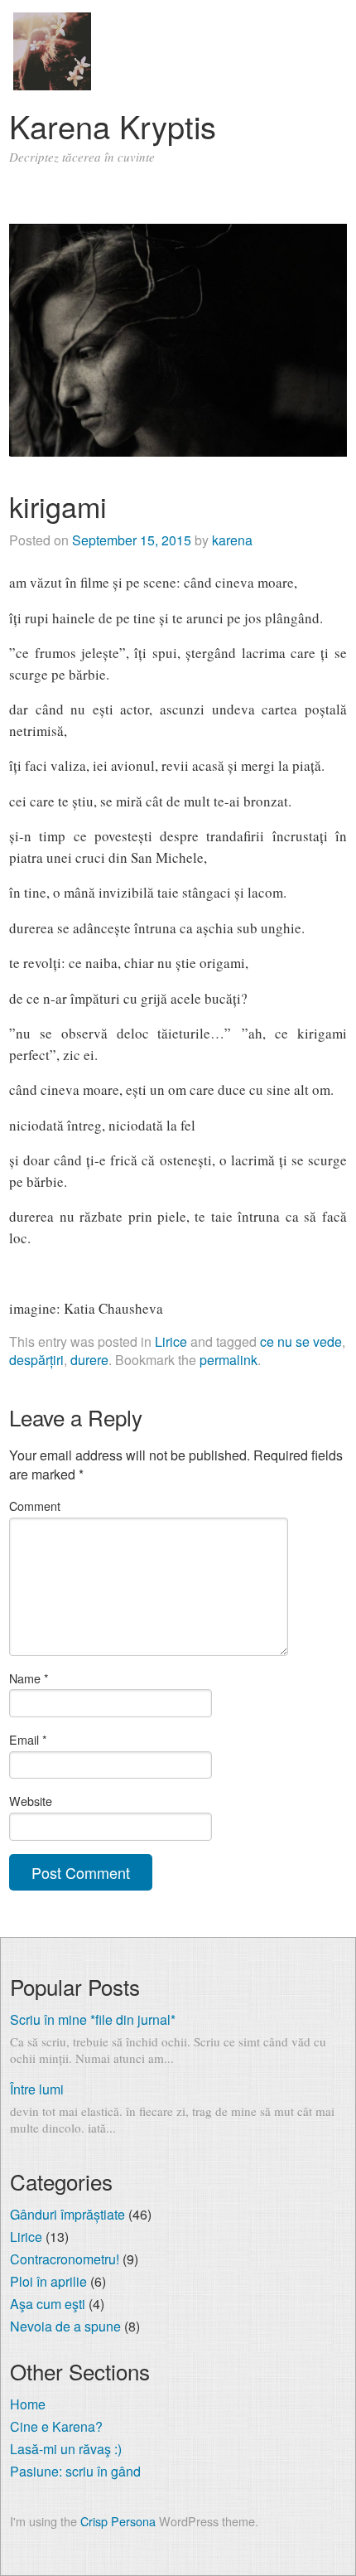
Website (31, 1801)
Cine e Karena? (56, 2426)
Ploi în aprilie (48, 2281)
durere (89, 1360)
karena (232, 540)
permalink (229, 1360)
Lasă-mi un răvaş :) (66, 2449)
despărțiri (36, 1360)
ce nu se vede (301, 1341)
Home (28, 2404)
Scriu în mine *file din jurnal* (93, 2019)
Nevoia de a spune (65, 2326)
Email (28, 1739)
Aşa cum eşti (48, 2304)
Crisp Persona (118, 2521)
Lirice (171, 1341)
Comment (35, 1506)
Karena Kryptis (113, 126)
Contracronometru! (65, 2259)
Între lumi (37, 2089)
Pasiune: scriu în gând (75, 2471)
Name (29, 1678)
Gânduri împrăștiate (67, 2214)
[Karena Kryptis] (52, 85)
